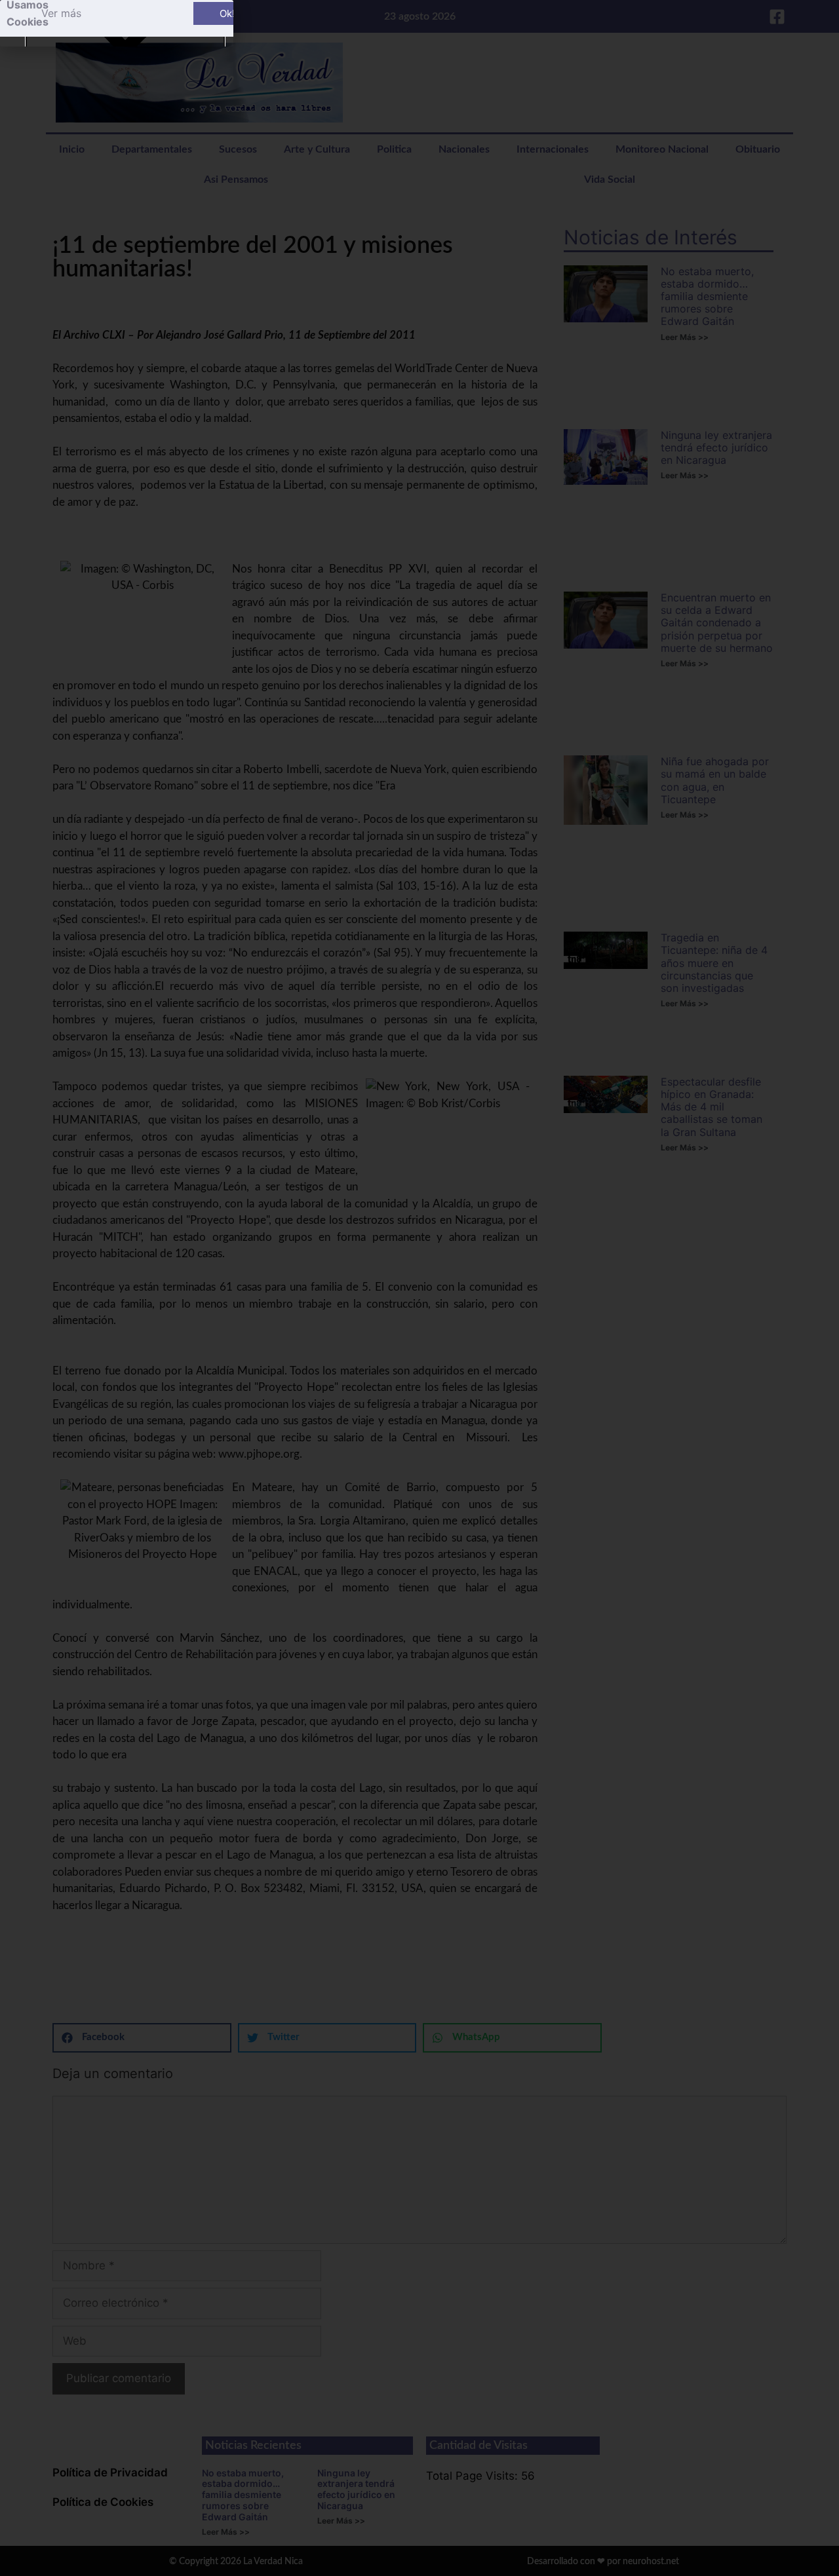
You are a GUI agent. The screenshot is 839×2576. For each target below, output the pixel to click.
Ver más (61, 13)
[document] (419, 1288)
